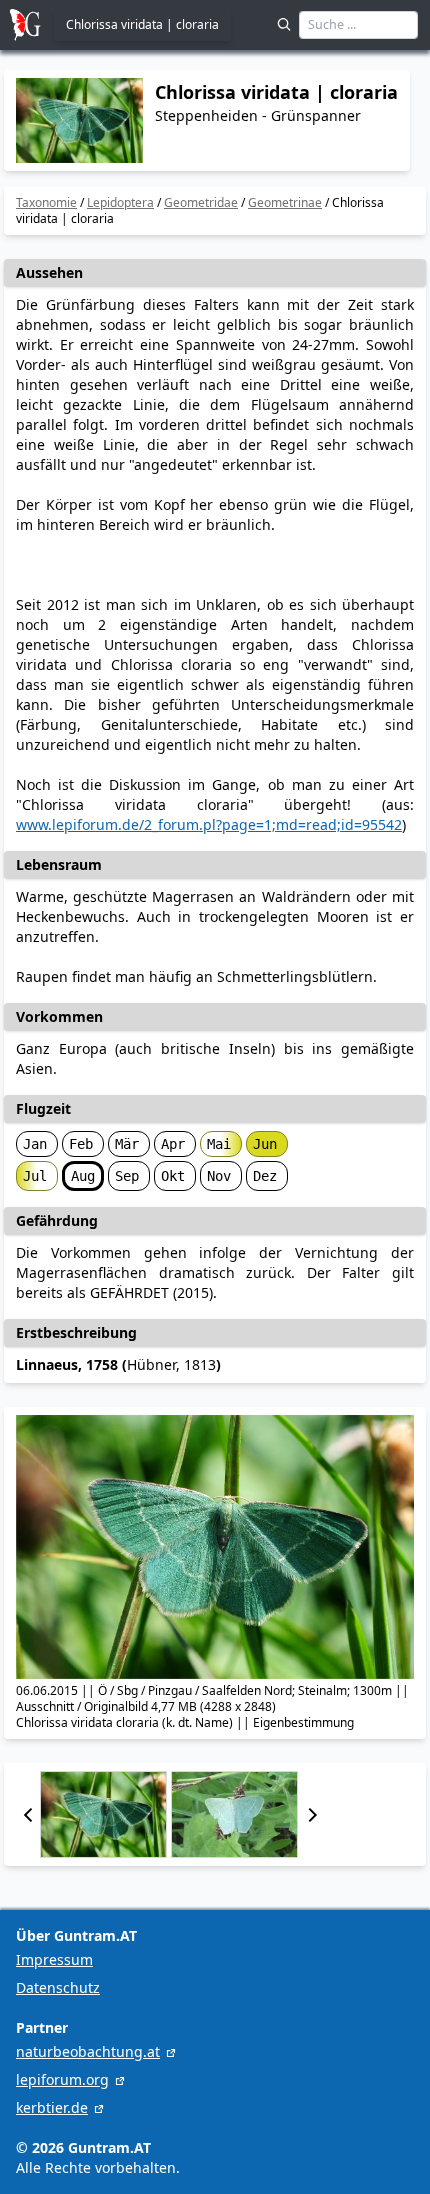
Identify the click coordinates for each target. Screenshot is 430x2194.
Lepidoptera (120, 202)
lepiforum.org (62, 2079)
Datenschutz (58, 1987)
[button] (28, 1814)
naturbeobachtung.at (88, 2051)
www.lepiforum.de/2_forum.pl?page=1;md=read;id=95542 (209, 824)
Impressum (54, 1959)
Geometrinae (285, 202)
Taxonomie (46, 202)
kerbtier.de (52, 2107)
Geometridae (201, 202)
